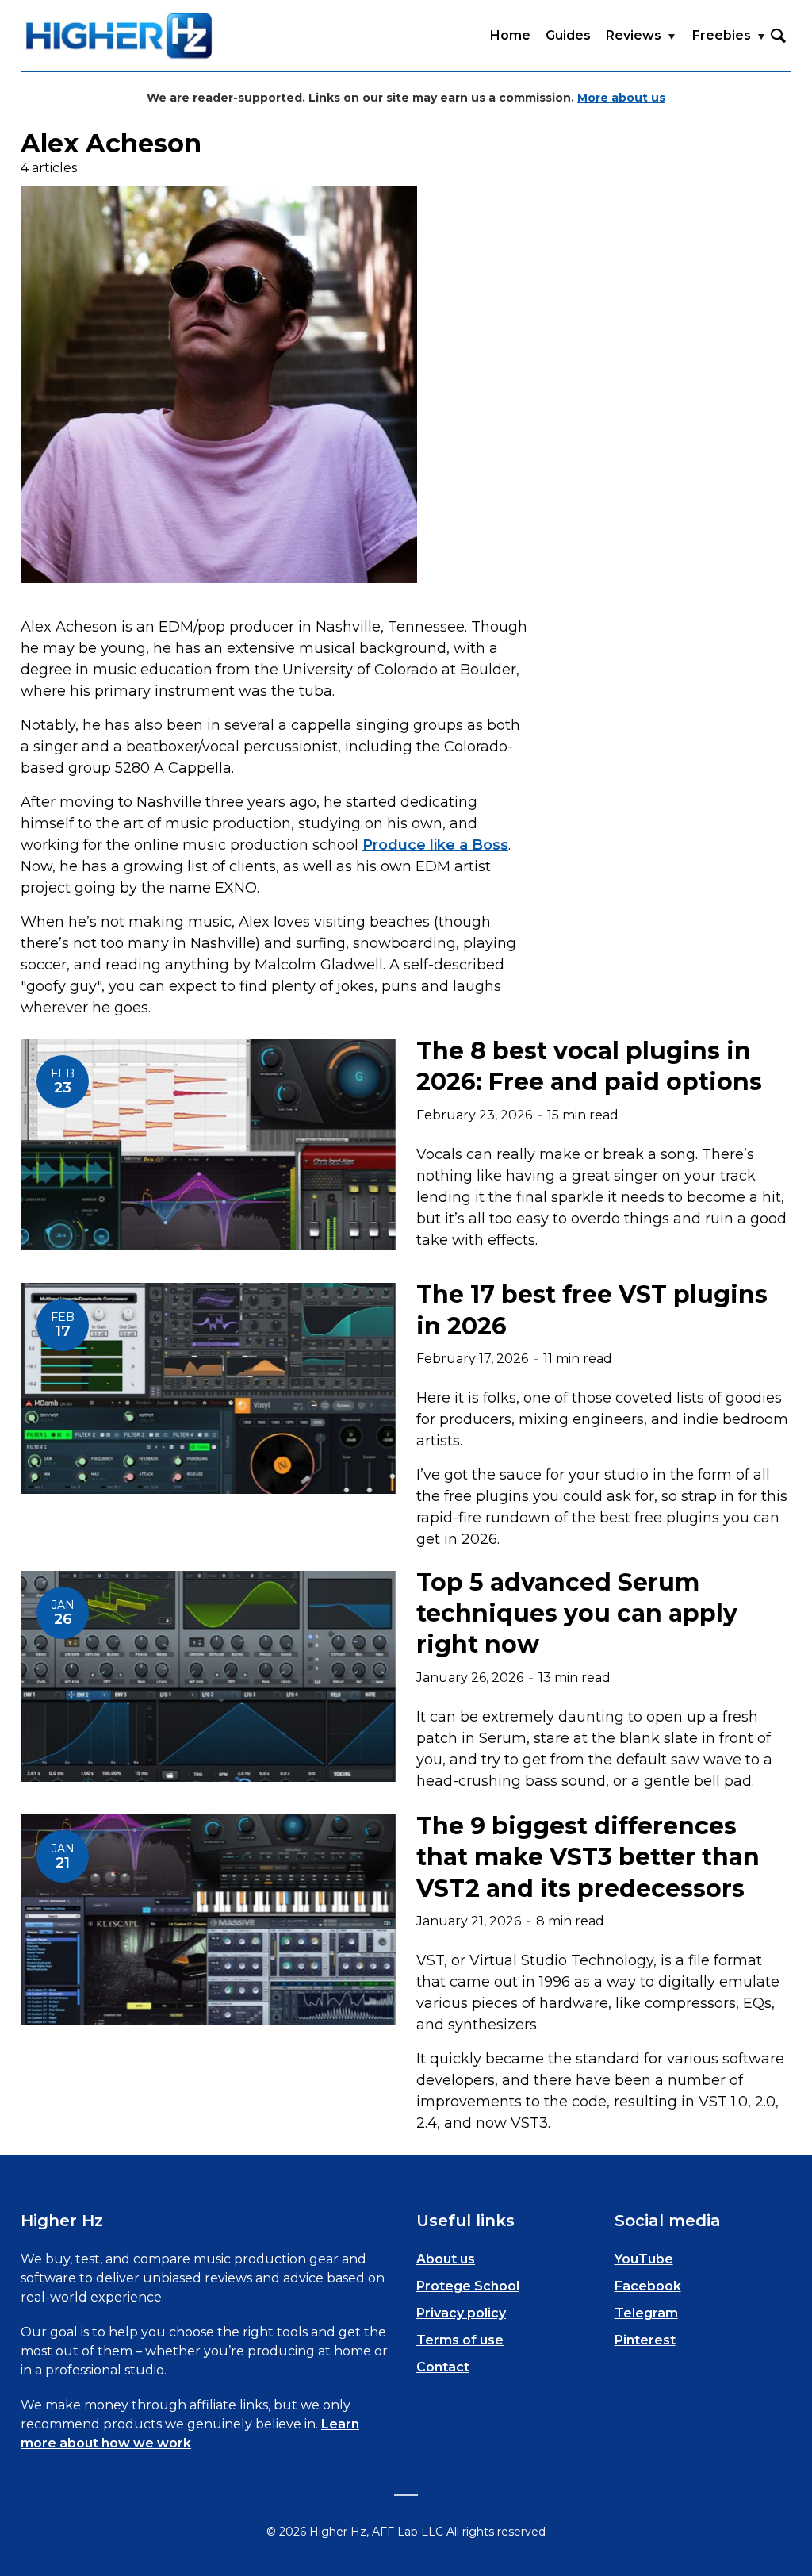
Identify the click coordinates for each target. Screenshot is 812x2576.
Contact (443, 2367)
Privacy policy (461, 2313)
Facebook (648, 2286)
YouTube (644, 2259)
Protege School (468, 2286)
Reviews (634, 35)
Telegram (646, 2313)
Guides (568, 35)
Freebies (722, 35)
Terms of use (460, 2340)
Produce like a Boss (435, 845)
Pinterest (645, 2340)
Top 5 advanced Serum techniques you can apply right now (577, 1614)
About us (446, 2259)
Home (510, 35)
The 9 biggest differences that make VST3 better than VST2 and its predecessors (588, 1857)
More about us (621, 98)
